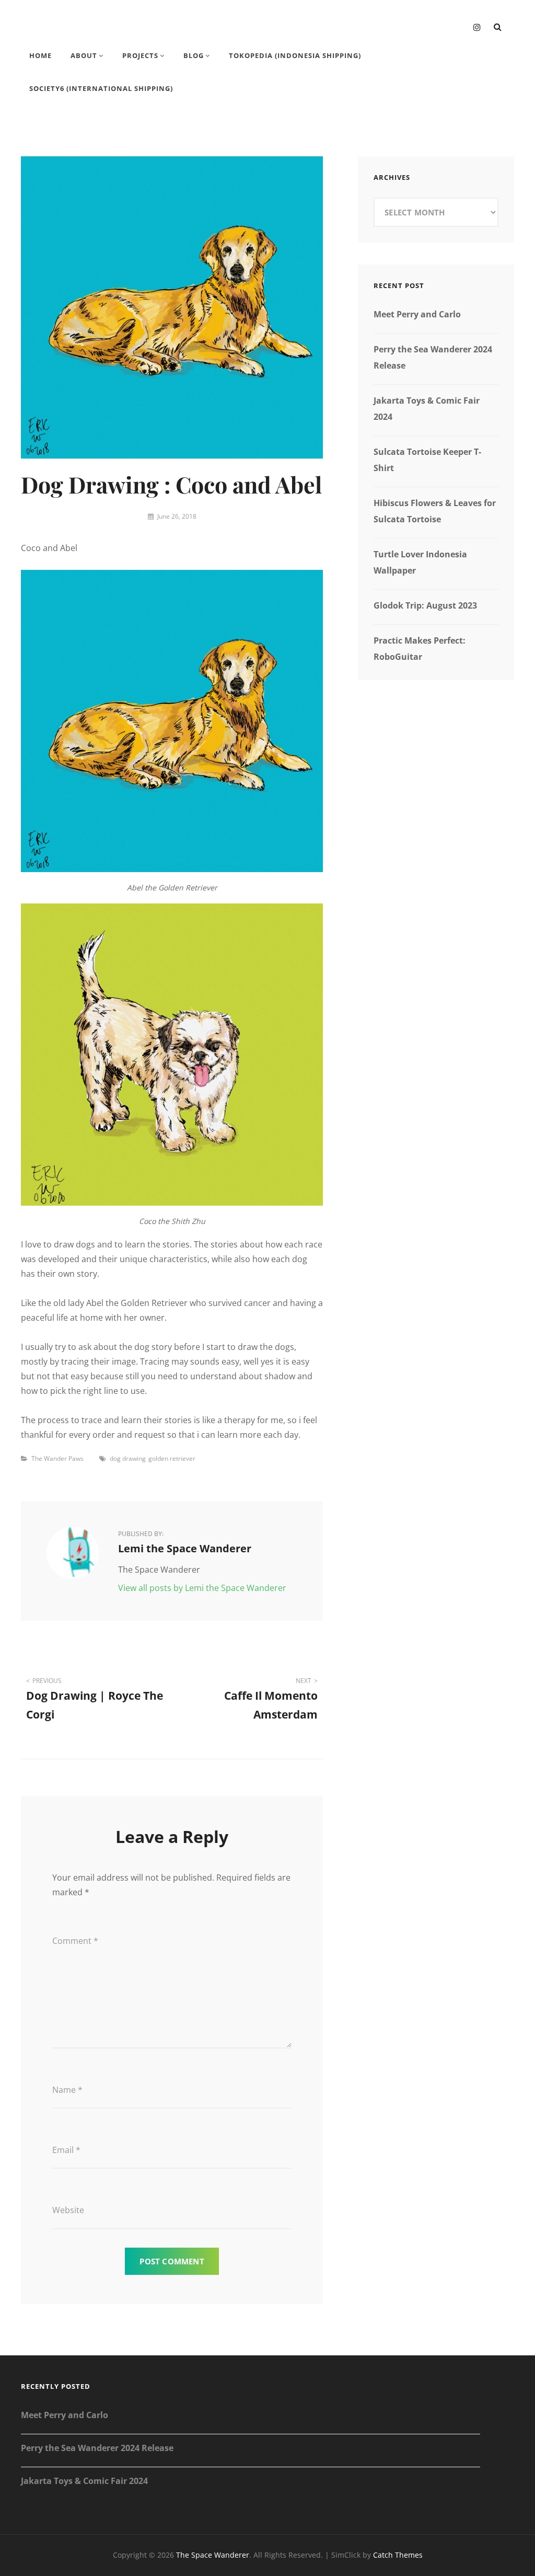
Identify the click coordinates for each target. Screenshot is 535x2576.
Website (68, 2210)
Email (66, 2150)
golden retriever (172, 1458)
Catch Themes (398, 2555)
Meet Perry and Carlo (417, 314)
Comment (75, 1941)
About (84, 55)
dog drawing (128, 1458)
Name (67, 2090)
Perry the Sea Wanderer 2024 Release (97, 2448)
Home (40, 55)
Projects (140, 55)
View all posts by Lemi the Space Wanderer (202, 1588)
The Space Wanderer (213, 2555)
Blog (194, 55)
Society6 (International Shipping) (101, 88)
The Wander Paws (57, 1458)
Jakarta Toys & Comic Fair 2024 (84, 2481)
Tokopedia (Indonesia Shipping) (295, 55)
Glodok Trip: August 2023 (425, 605)
